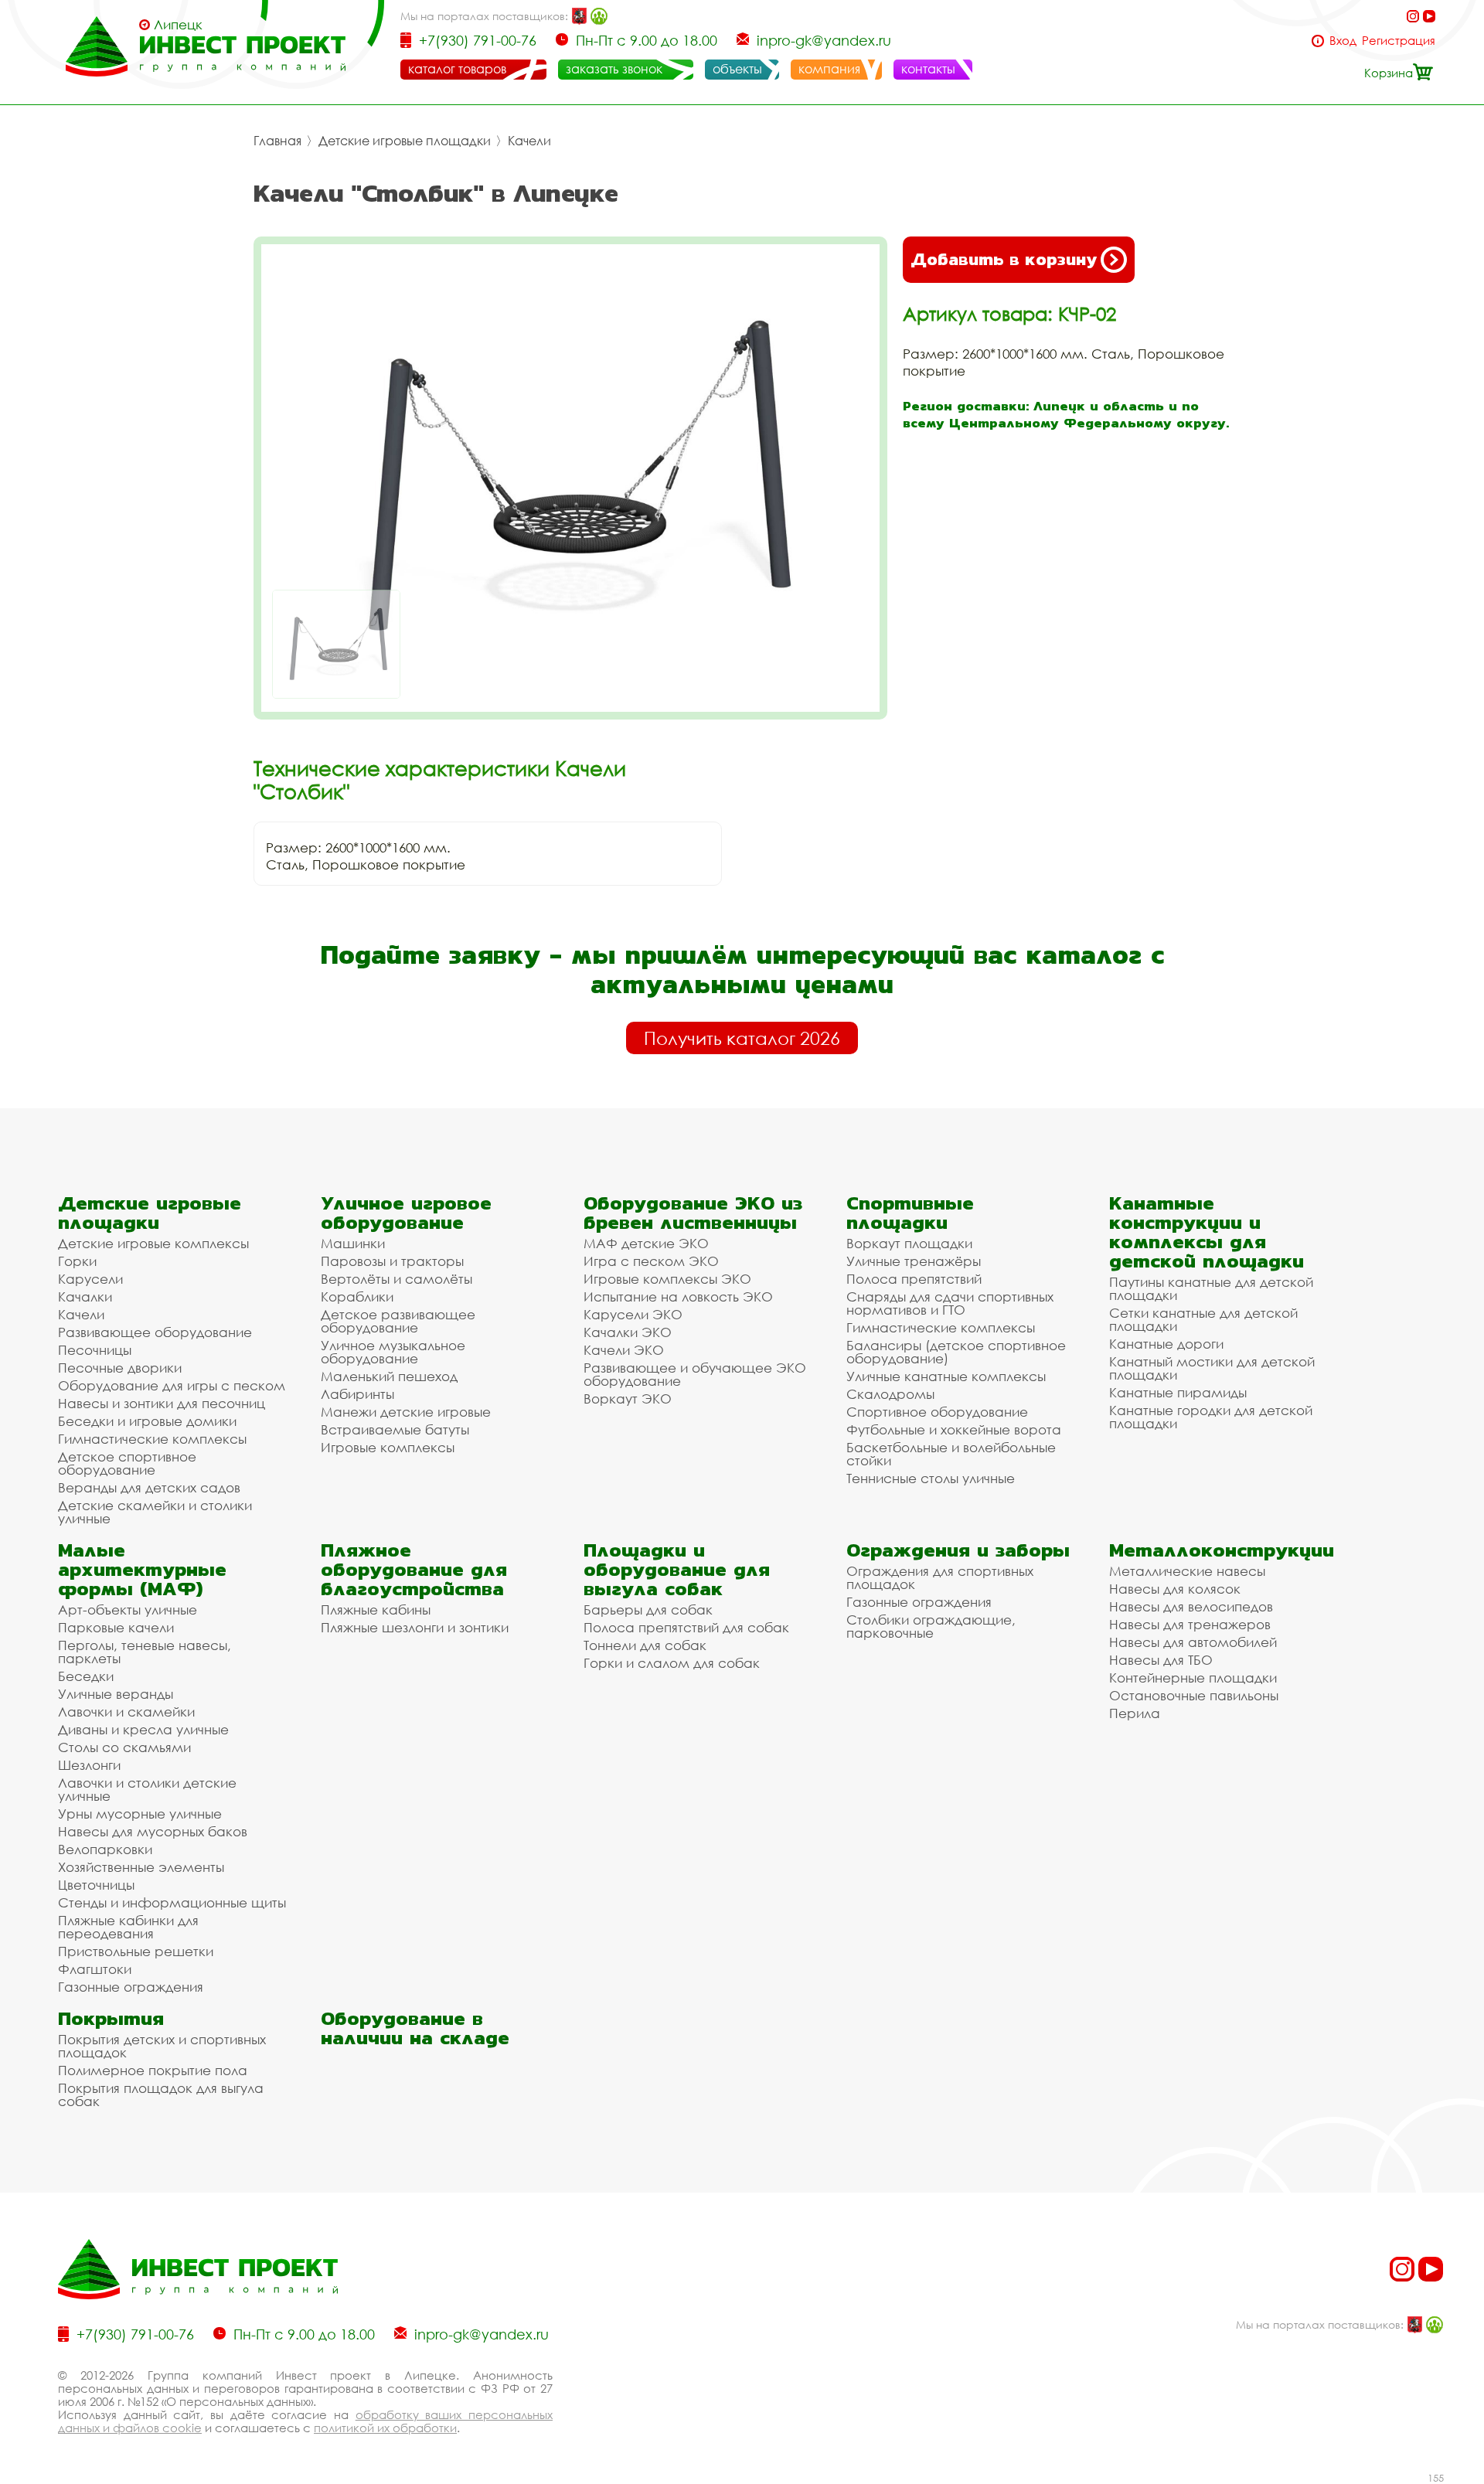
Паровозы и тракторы (392, 1261)
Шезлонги (89, 1765)
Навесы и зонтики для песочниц (162, 1403)
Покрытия (111, 2018)
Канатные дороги (1166, 1344)
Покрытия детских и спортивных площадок (162, 2046)
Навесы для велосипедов (1191, 1606)
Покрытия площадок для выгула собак (161, 2094)
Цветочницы (96, 1885)
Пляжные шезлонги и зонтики (415, 1627)
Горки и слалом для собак (672, 1663)
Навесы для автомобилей (1193, 1642)
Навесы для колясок (1175, 1589)
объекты (737, 69)
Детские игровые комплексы (153, 1243)
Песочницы (95, 1350)
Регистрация (1399, 41)
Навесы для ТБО (1161, 1660)
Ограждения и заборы (958, 1550)
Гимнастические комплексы (152, 1439)
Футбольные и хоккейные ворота (954, 1429)
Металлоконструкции (1222, 1550)
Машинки (353, 1243)
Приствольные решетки (136, 1951)
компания (829, 69)
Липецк (178, 25)
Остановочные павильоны (1194, 1695)
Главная (277, 141)
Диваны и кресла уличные (143, 1729)
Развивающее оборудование (155, 1332)
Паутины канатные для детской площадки (1211, 1288)
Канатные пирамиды (1178, 1392)
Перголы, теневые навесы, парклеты (145, 1652)
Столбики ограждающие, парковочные (931, 1626)
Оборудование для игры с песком (172, 1385)
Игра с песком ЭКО (651, 1261)
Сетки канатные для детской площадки (1203, 1319)
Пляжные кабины (376, 1609)
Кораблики (357, 1296)
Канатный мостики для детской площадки (1212, 1368)
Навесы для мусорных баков (153, 1831)
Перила (1135, 1713)
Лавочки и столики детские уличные (147, 1789)
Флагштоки (95, 1969)
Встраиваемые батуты (395, 1429)
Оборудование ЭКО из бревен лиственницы (693, 1213)
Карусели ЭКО (633, 1314)
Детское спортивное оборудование (127, 1463)
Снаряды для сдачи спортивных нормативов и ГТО (950, 1303)
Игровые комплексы (388, 1447)
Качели (529, 141)
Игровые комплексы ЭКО (667, 1279)
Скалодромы (890, 1394)
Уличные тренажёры (914, 1261)
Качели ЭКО (624, 1350)
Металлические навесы (1187, 1571)
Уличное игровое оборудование (406, 1213)
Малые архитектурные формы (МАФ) (142, 1569)
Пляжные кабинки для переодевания (128, 1927)
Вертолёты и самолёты (397, 1279)
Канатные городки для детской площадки (1211, 1417)
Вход (1343, 41)
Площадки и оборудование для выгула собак (677, 1569)
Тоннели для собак (645, 1645)
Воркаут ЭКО (628, 1399)
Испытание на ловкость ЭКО (678, 1296)
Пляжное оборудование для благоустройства (414, 1569)
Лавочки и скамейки (126, 1712)
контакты (928, 69)
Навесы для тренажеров (1190, 1624)
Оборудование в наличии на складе (415, 2028)
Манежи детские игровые (406, 1412)
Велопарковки (105, 1849)
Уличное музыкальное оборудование (393, 1352)
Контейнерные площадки (1193, 1678)
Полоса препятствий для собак (686, 1627)
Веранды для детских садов (149, 1487)
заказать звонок (614, 69)
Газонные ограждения (131, 1987)
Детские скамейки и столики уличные (155, 1512)
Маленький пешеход (389, 1376)
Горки (77, 1261)
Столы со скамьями (124, 1747)
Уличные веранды (116, 1694)
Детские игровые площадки (405, 141)
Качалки (85, 1296)
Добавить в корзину (1004, 259)
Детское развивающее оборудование (398, 1321)
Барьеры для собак (648, 1609)
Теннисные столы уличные (931, 1478)
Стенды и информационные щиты (172, 1902)
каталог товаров (457, 69)
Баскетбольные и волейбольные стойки (951, 1454)
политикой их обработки (385, 2428)
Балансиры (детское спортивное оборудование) (956, 1352)
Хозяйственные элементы (141, 1867)
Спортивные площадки (910, 1213)
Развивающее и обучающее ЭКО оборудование (695, 1374)
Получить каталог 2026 (742, 1038)
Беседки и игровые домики (147, 1421)
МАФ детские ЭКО (646, 1243)
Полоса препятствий (914, 1279)
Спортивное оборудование (937, 1412)
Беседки (86, 1676)
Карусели (90, 1279)
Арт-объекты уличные (128, 1609)
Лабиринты (357, 1394)
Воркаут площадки (909, 1243)
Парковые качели (116, 1627)
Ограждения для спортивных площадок (940, 1577)
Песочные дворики (120, 1368)
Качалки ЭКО (628, 1332)
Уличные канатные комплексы (946, 1376)
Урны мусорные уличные (140, 1814)
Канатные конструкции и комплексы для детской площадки (1207, 1232)
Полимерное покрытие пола (153, 2070)
